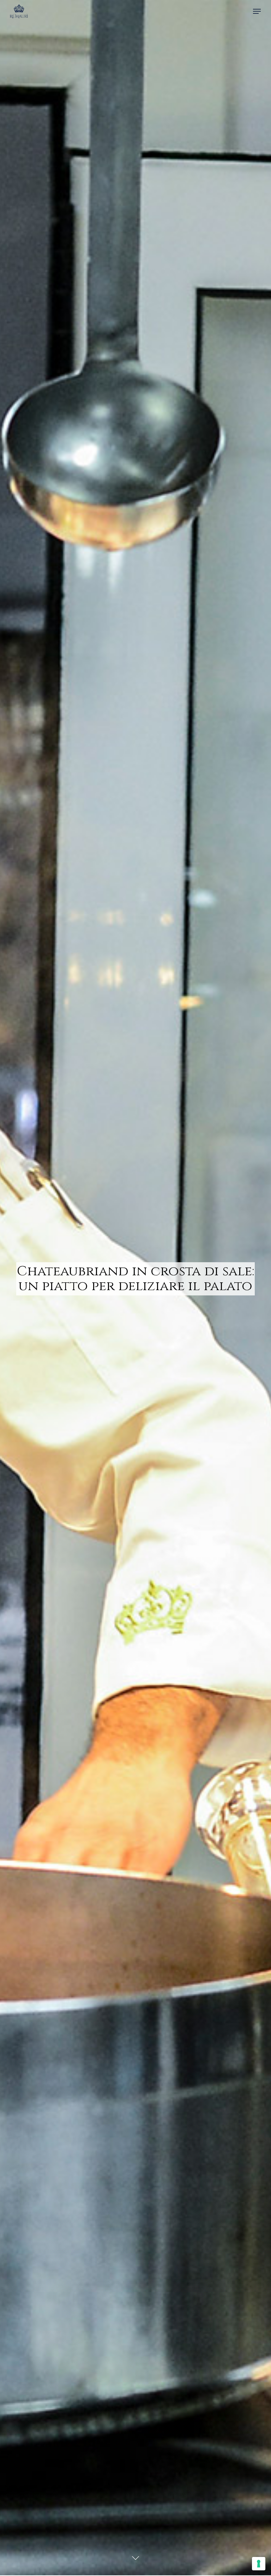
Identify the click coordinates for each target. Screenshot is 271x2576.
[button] (257, 11)
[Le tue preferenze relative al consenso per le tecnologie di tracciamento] (259, 2564)
